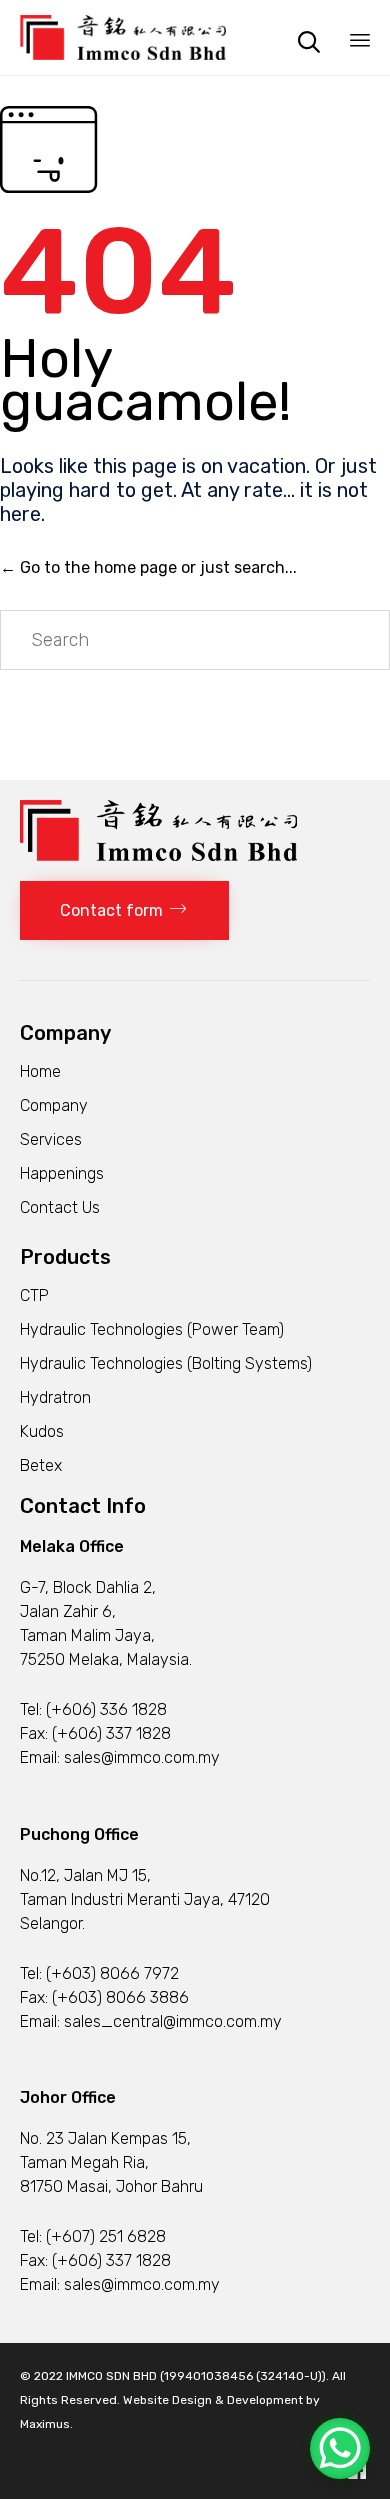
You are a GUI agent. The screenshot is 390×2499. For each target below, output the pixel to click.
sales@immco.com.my (142, 1757)
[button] (124, 910)
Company (54, 1105)
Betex (41, 1465)
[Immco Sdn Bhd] (123, 37)
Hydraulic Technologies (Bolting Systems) (166, 1363)
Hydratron (55, 1397)
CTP (34, 1295)
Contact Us (60, 1207)
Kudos (42, 1431)
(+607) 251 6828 (106, 2236)
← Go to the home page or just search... (148, 567)
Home (40, 1071)
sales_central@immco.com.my (173, 2021)
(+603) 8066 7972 (112, 1973)
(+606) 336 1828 (106, 1709)
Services (51, 1139)
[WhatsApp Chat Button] (340, 2448)
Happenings (62, 1173)
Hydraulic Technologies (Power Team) (152, 1329)
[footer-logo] (158, 855)
